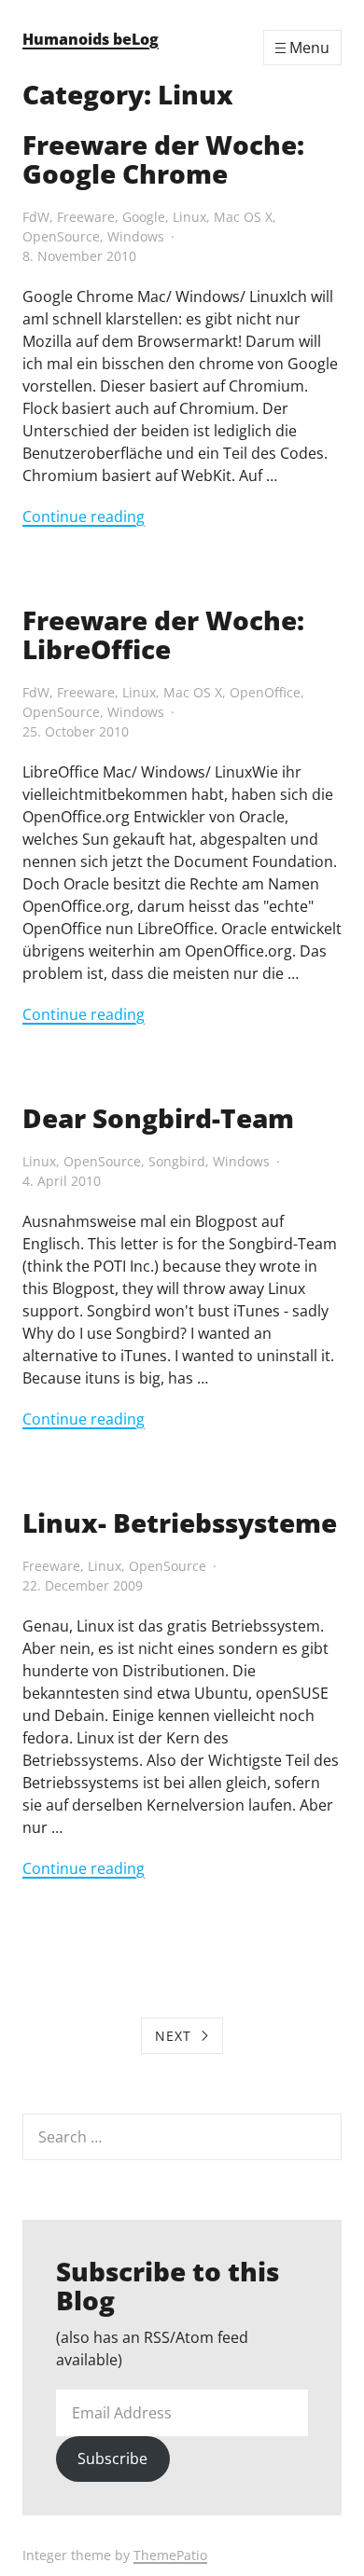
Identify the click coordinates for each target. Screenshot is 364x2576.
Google (144, 217)
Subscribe (112, 2459)
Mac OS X (243, 217)
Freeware (86, 217)
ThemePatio (170, 2555)
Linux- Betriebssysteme (180, 1522)
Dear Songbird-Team (158, 1118)
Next (173, 2036)
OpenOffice (265, 692)
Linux (189, 217)
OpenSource (61, 236)
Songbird (177, 1161)
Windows (136, 236)
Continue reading (84, 517)
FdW (36, 217)
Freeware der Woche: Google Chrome (163, 159)
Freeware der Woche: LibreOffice (163, 634)
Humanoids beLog (91, 39)
